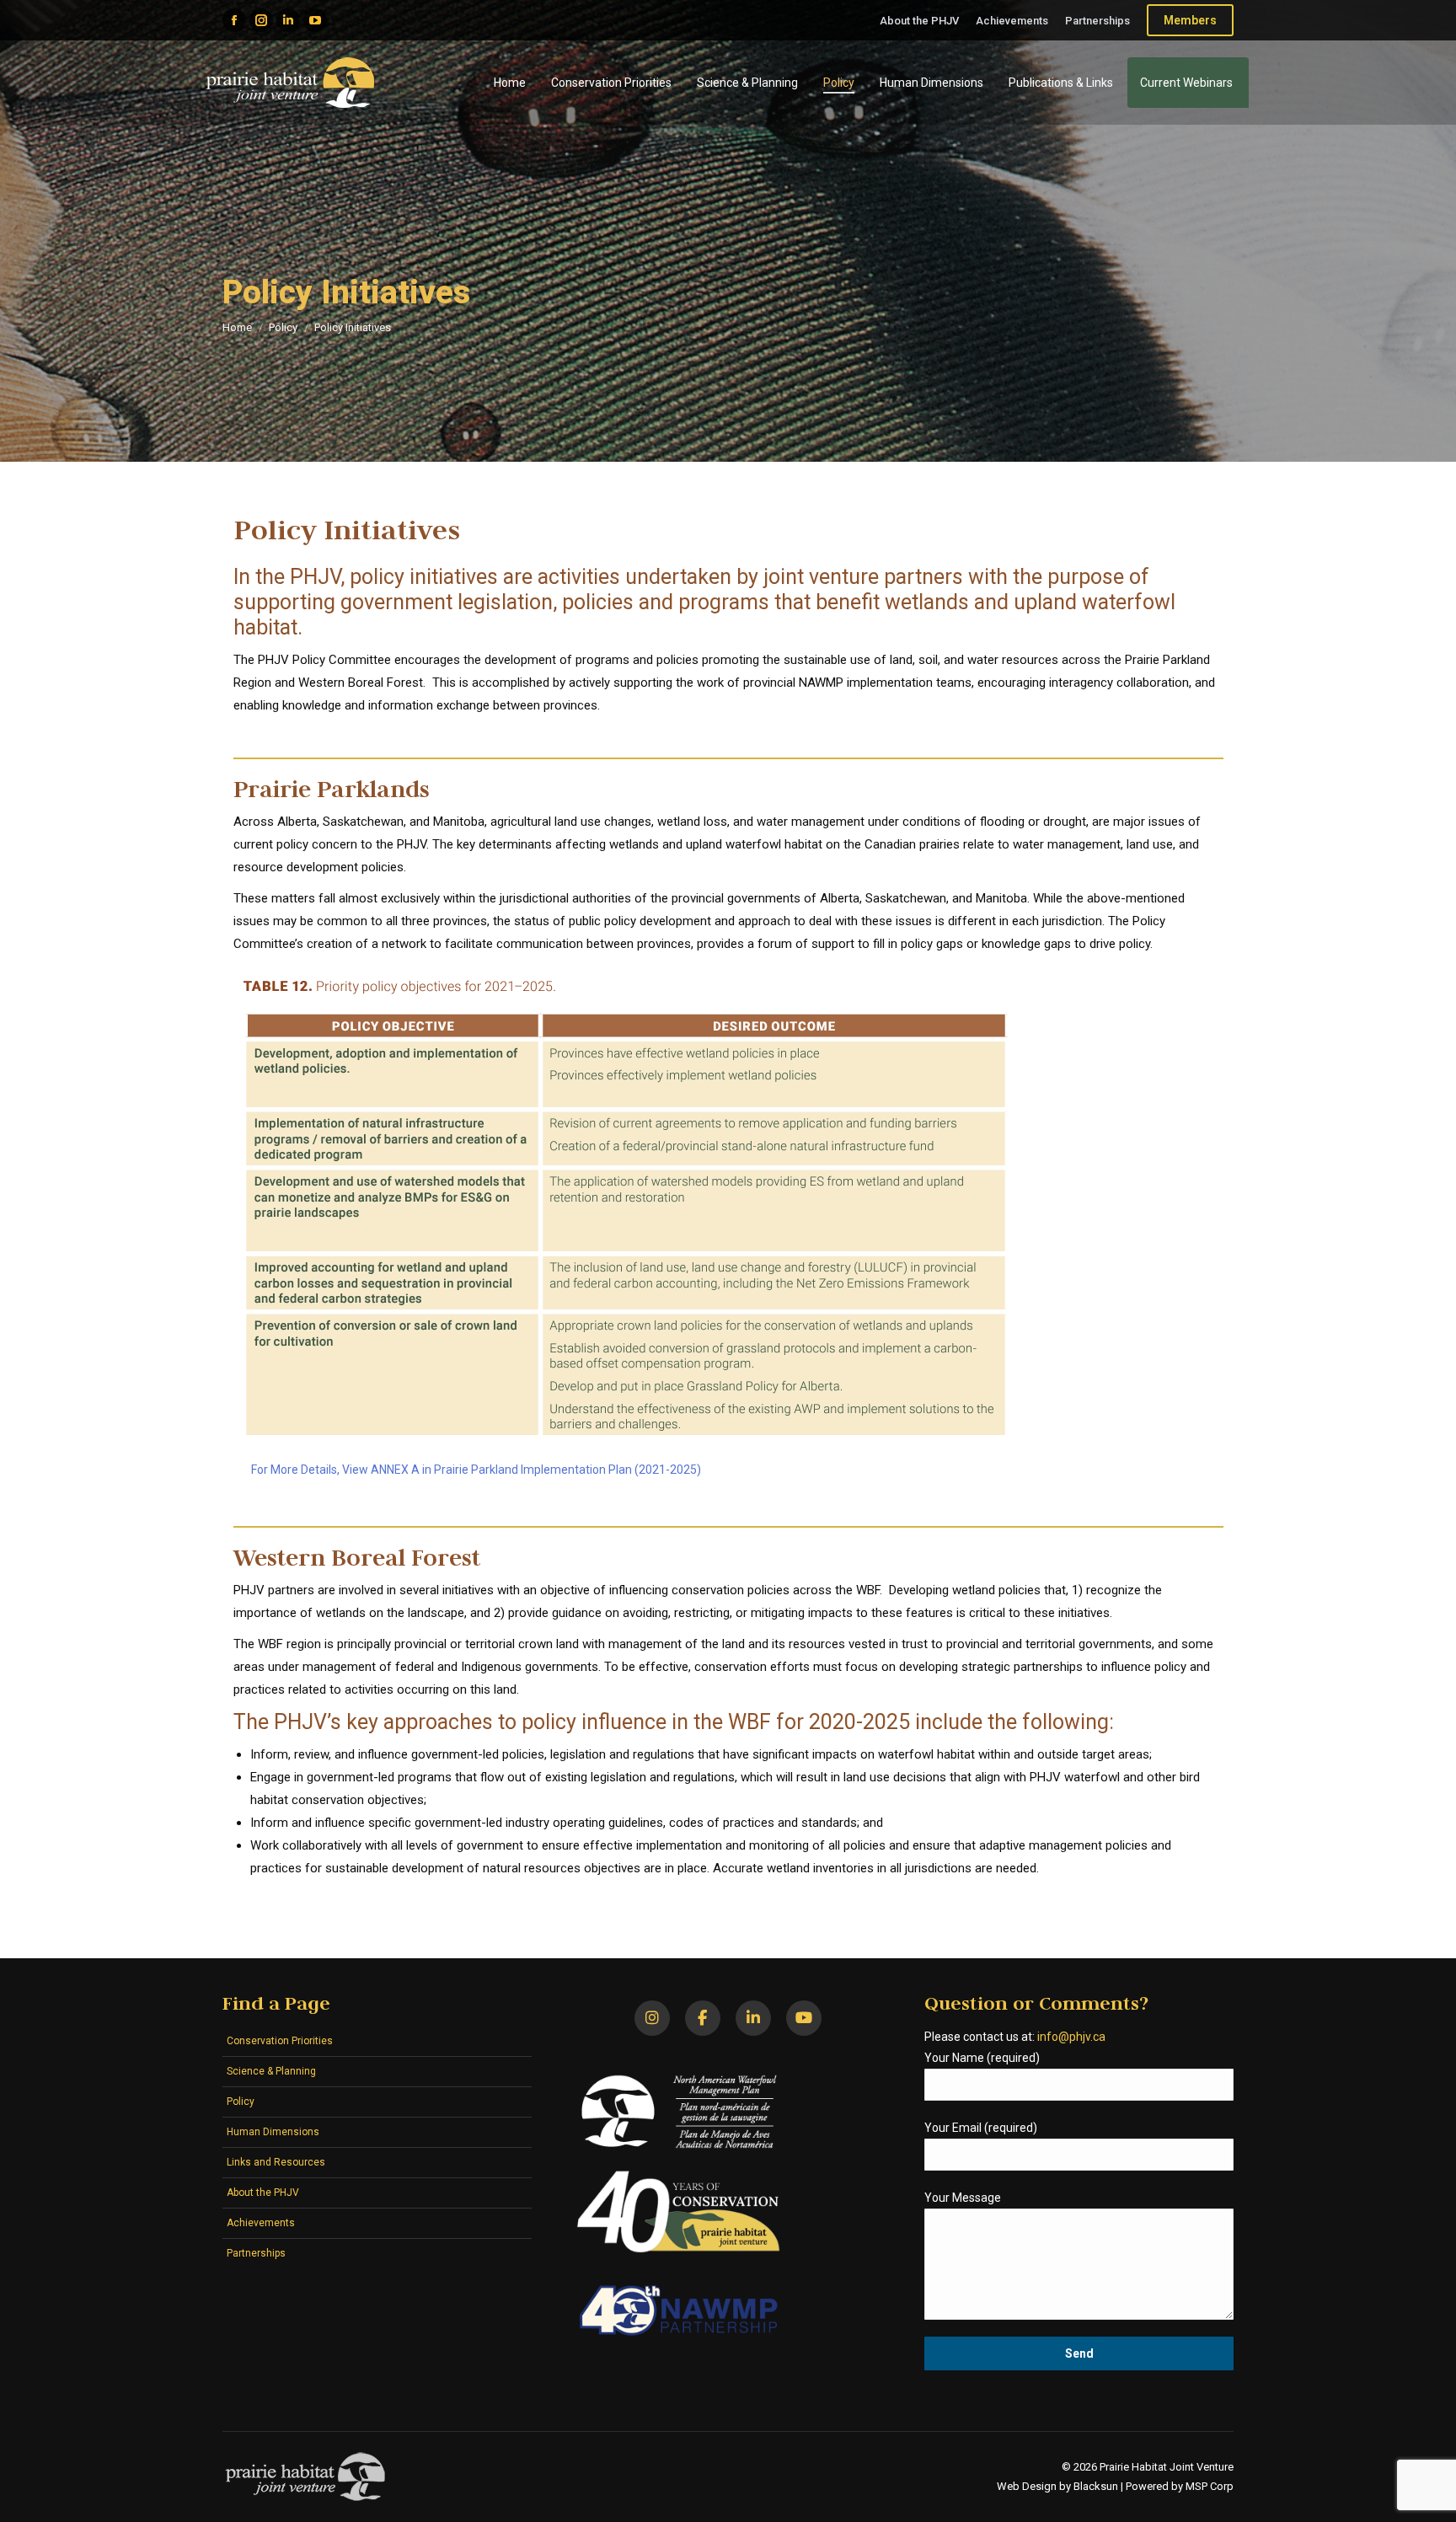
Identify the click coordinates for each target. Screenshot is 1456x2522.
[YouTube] (804, 2018)
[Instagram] (652, 2018)
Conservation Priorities (280, 2041)
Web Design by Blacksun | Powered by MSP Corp (1115, 2486)
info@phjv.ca (1071, 2037)
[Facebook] (703, 2018)
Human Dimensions (273, 2132)
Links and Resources (276, 2162)
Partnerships (256, 2253)
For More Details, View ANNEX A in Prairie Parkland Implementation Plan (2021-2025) (476, 1470)
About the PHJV (263, 2193)
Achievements (261, 2223)
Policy (241, 2102)
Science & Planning (271, 2071)
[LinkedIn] (753, 2018)
